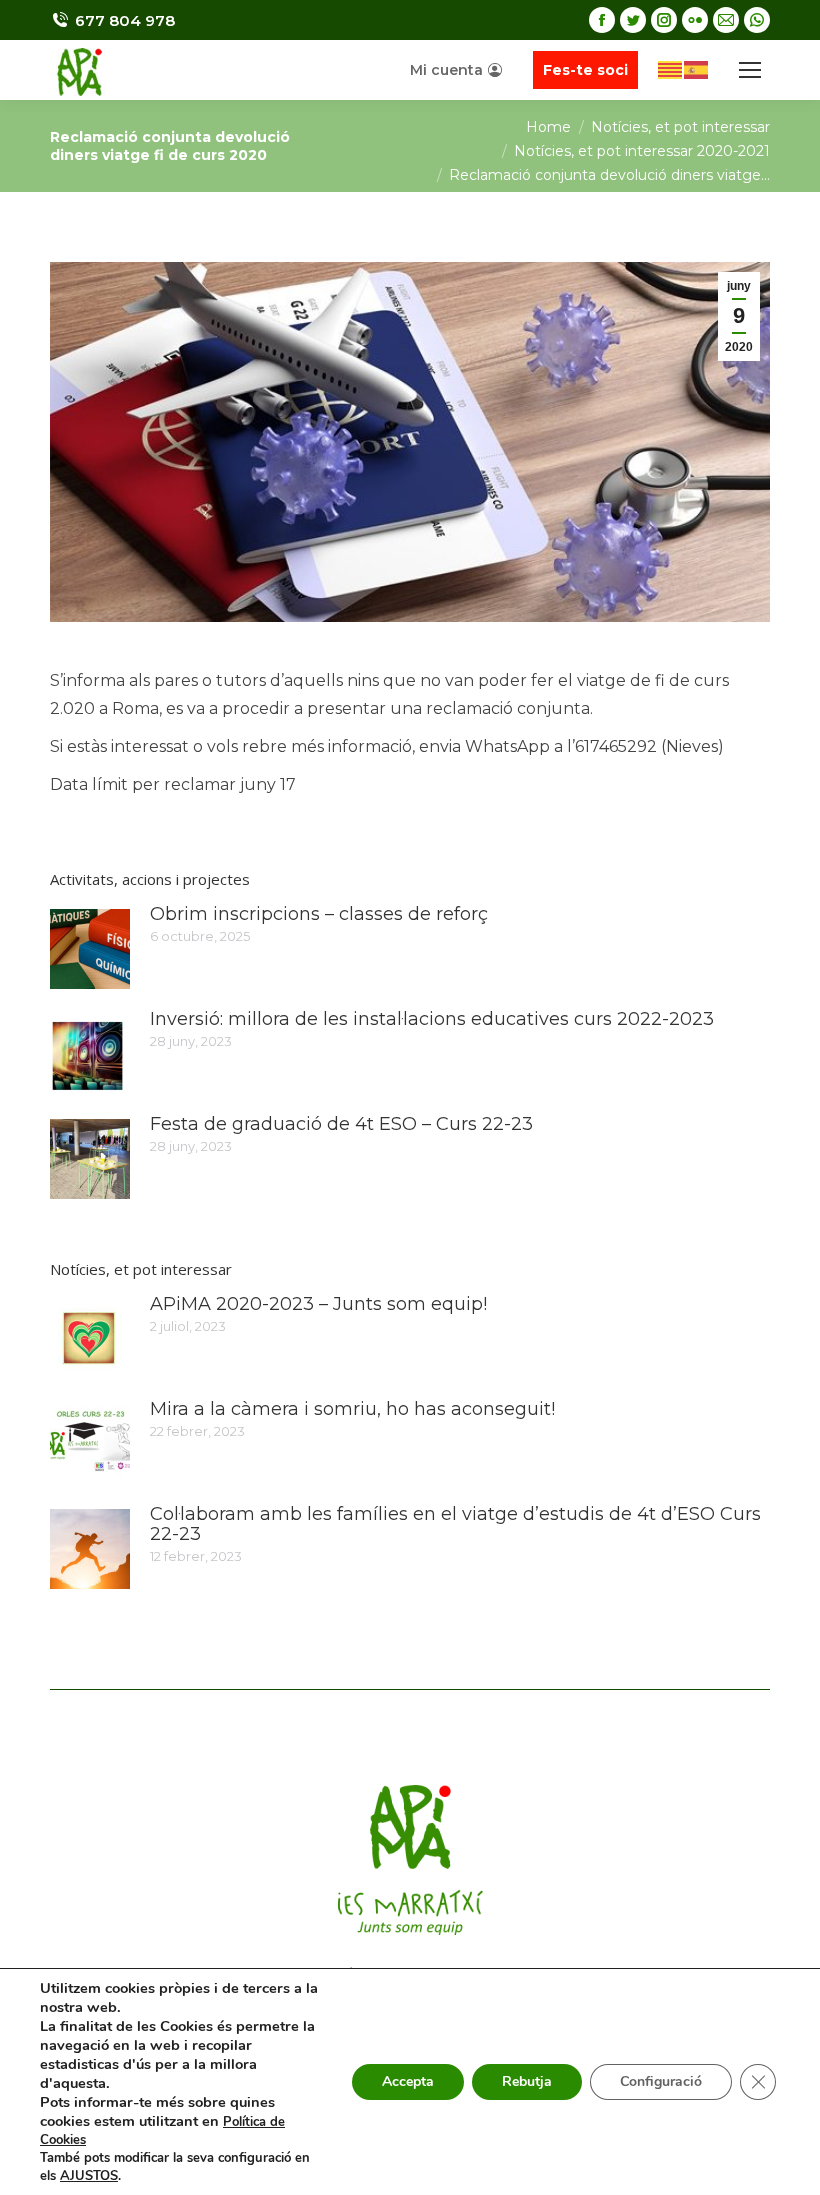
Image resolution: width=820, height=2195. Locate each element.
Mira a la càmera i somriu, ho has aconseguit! (352, 1409)
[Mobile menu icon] (750, 70)
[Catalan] (671, 68)
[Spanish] (697, 68)
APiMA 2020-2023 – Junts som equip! (318, 1304)
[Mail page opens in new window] (726, 20)
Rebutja (527, 2081)
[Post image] (90, 949)
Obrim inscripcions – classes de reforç (319, 914)
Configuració (661, 2081)
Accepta (408, 2081)
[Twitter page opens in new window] (633, 20)
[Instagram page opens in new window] (664, 20)
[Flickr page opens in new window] (695, 20)
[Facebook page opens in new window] (602, 20)
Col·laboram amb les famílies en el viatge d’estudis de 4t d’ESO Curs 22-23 (455, 1524)
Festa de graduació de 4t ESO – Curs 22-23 (341, 1124)
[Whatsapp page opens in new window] (757, 20)
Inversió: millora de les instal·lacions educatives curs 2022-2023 (432, 1019)
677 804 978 (125, 20)
